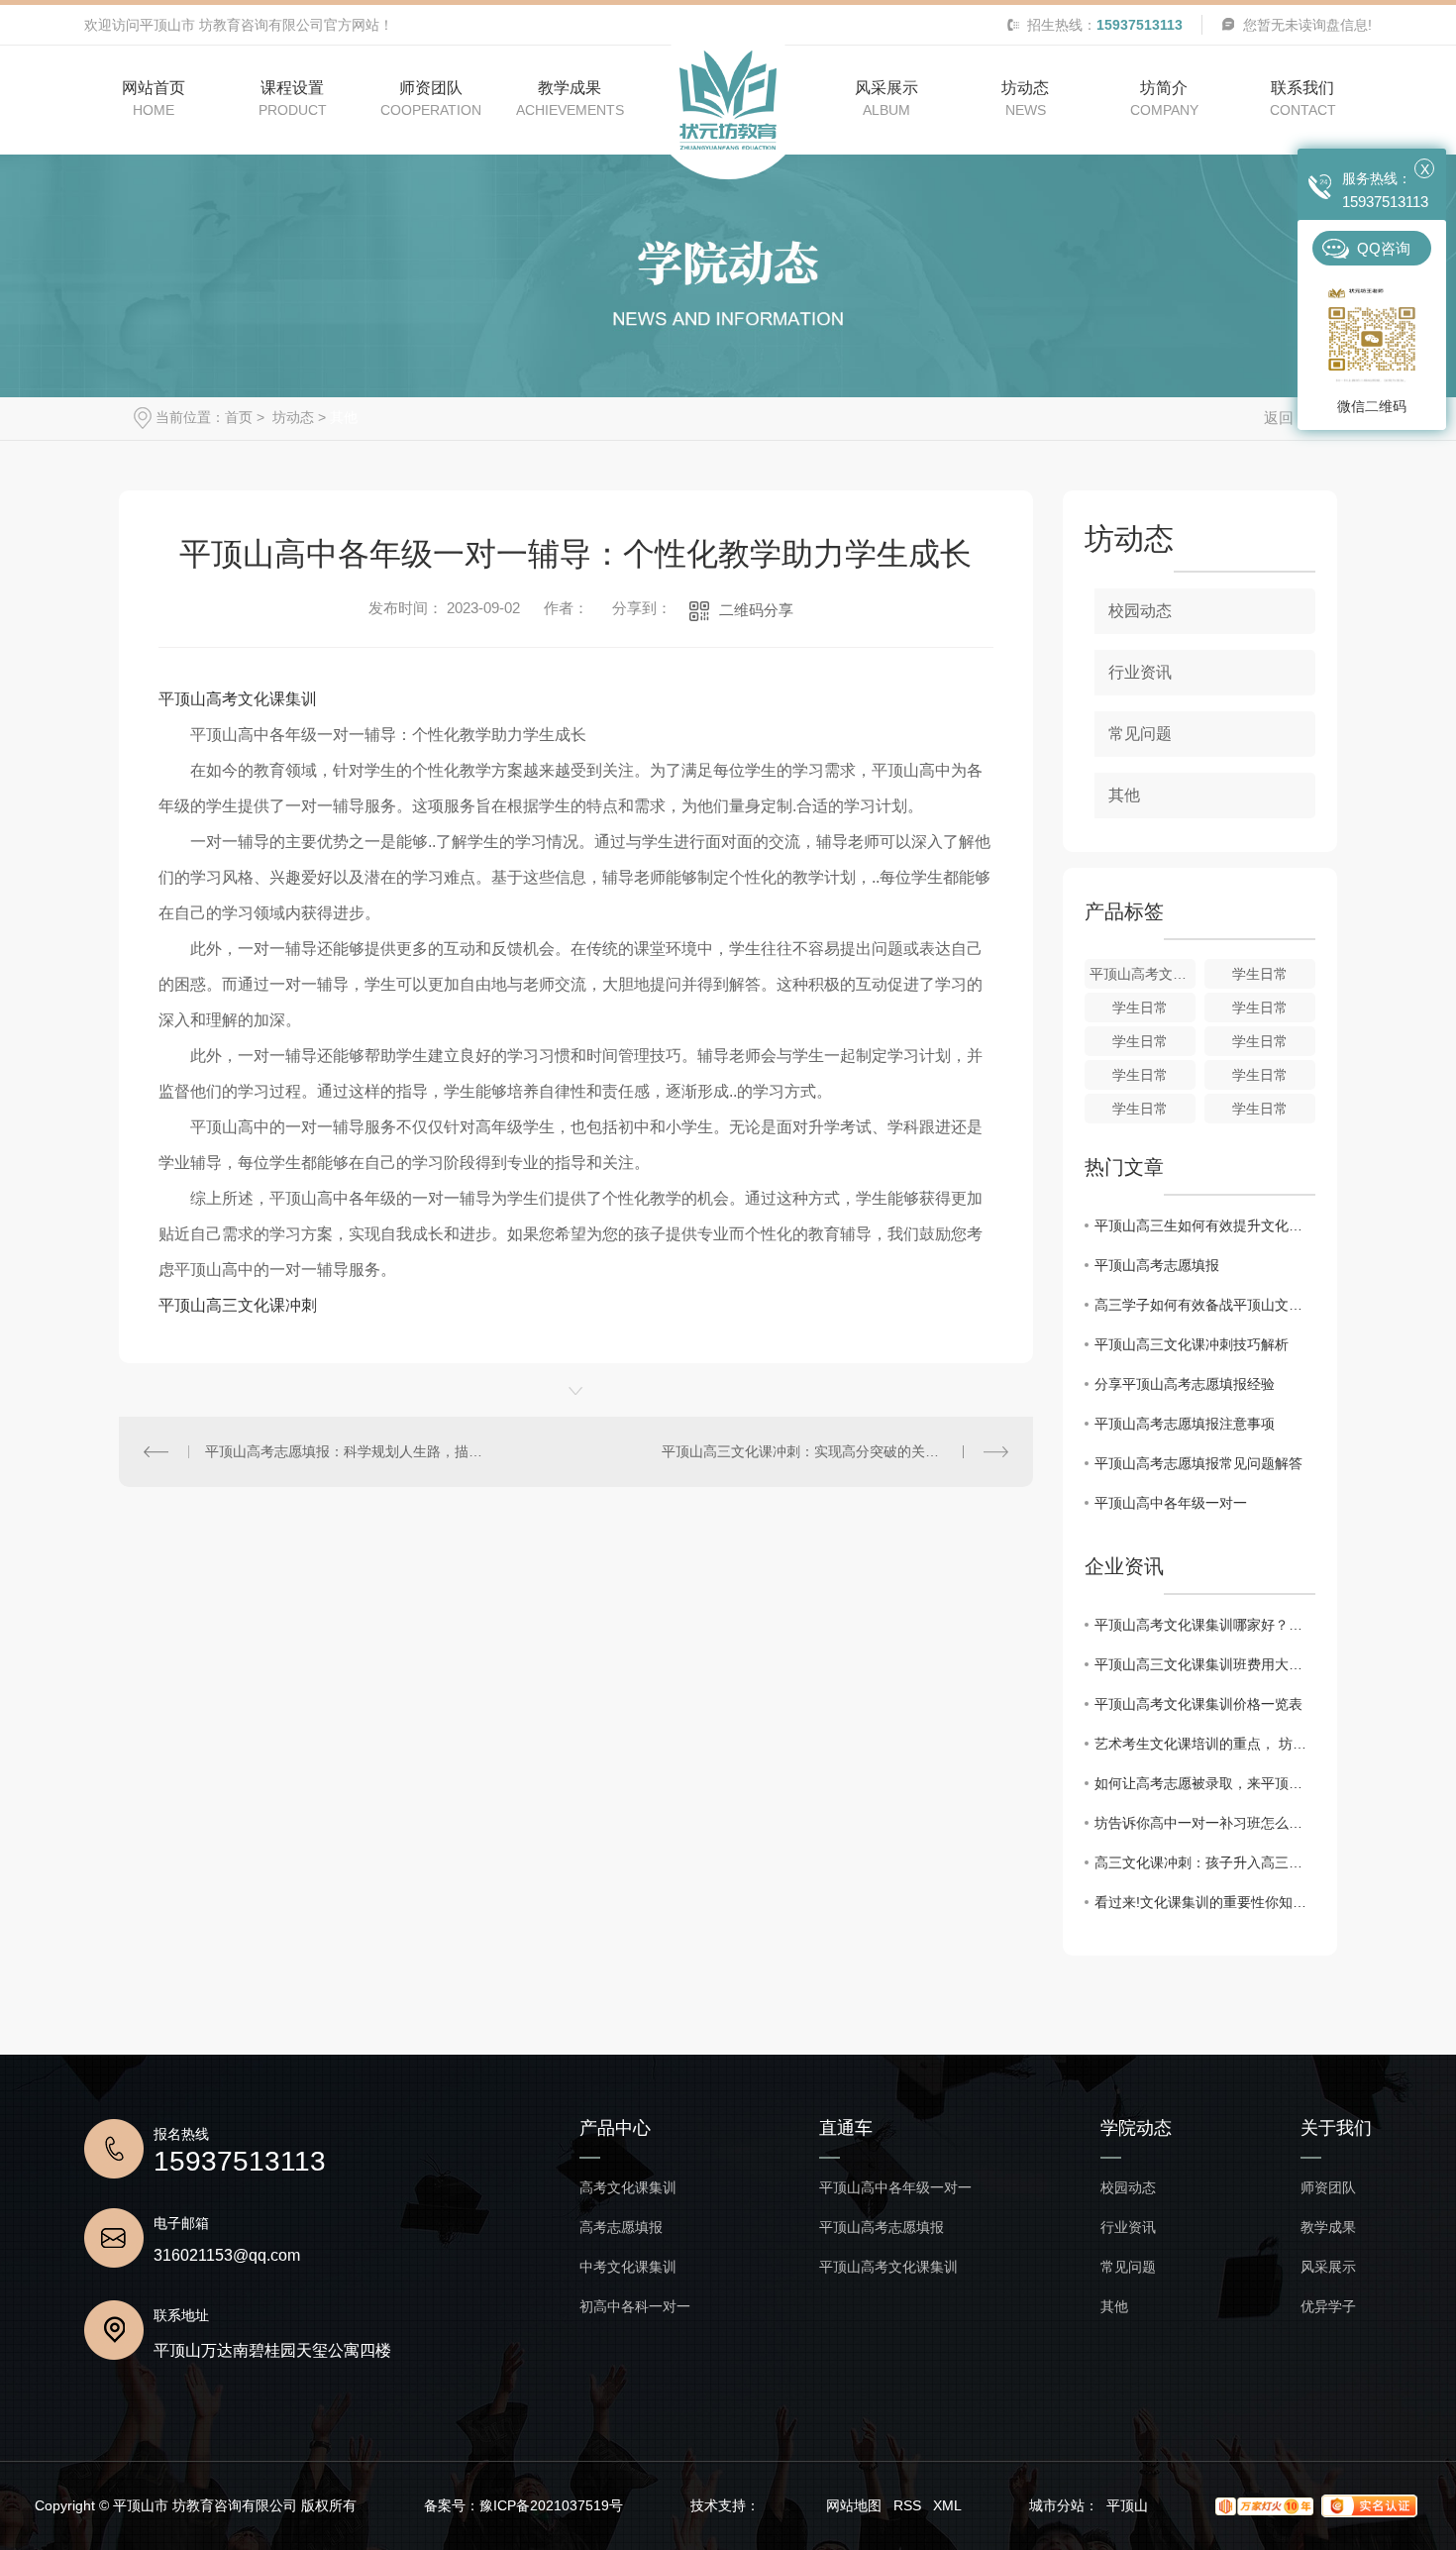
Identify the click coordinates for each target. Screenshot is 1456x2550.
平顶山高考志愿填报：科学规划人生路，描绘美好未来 (348, 1451)
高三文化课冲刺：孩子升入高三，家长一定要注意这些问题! (1205, 1862)
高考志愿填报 (621, 2228)
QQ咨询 (1384, 248)
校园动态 (1140, 611)
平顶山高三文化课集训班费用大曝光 (1205, 1664)
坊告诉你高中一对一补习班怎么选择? (1205, 1823)
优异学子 (1328, 2307)
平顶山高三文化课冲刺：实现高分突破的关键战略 (814, 1451)
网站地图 (854, 2505)
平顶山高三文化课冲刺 (238, 1305)
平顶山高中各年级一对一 (1171, 1503)
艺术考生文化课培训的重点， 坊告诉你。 (1205, 1744)
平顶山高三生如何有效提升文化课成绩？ (1205, 1225)
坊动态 (291, 417)
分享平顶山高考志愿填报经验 (1185, 1384)
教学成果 (1328, 2228)
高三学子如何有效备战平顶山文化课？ (1205, 1305)
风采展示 (1328, 2267)
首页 (239, 417)
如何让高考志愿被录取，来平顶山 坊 (1205, 1783)
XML (947, 2505)
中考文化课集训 (628, 2267)
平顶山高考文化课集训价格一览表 (1198, 1704)
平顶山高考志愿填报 (1157, 1265)
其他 (344, 417)
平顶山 (1127, 2505)
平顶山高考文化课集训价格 (1143, 974)
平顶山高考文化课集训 (238, 699)
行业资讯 (1140, 672)
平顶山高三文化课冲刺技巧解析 (1192, 1344)
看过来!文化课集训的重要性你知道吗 (1205, 1902)
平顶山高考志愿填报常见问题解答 (1198, 1463)
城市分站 (1057, 2505)
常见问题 (1140, 734)
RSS (907, 2505)
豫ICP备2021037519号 (551, 2505)
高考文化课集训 (628, 2188)
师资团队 (1328, 2188)
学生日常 (1260, 974)
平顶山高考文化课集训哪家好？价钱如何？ (1205, 1625)
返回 (1279, 418)
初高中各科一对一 (635, 2307)
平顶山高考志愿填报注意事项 (1185, 1424)
